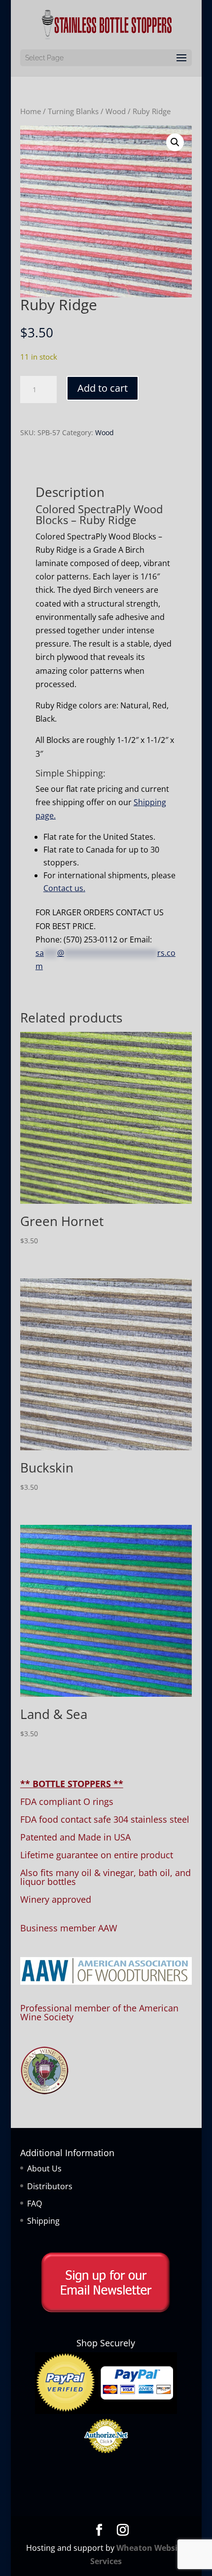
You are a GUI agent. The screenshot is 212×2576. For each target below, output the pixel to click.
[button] (175, 142)
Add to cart (103, 388)
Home (31, 111)
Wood (116, 111)
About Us (44, 2168)
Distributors (50, 2186)
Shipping (43, 2221)
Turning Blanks (73, 111)
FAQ (35, 2204)
